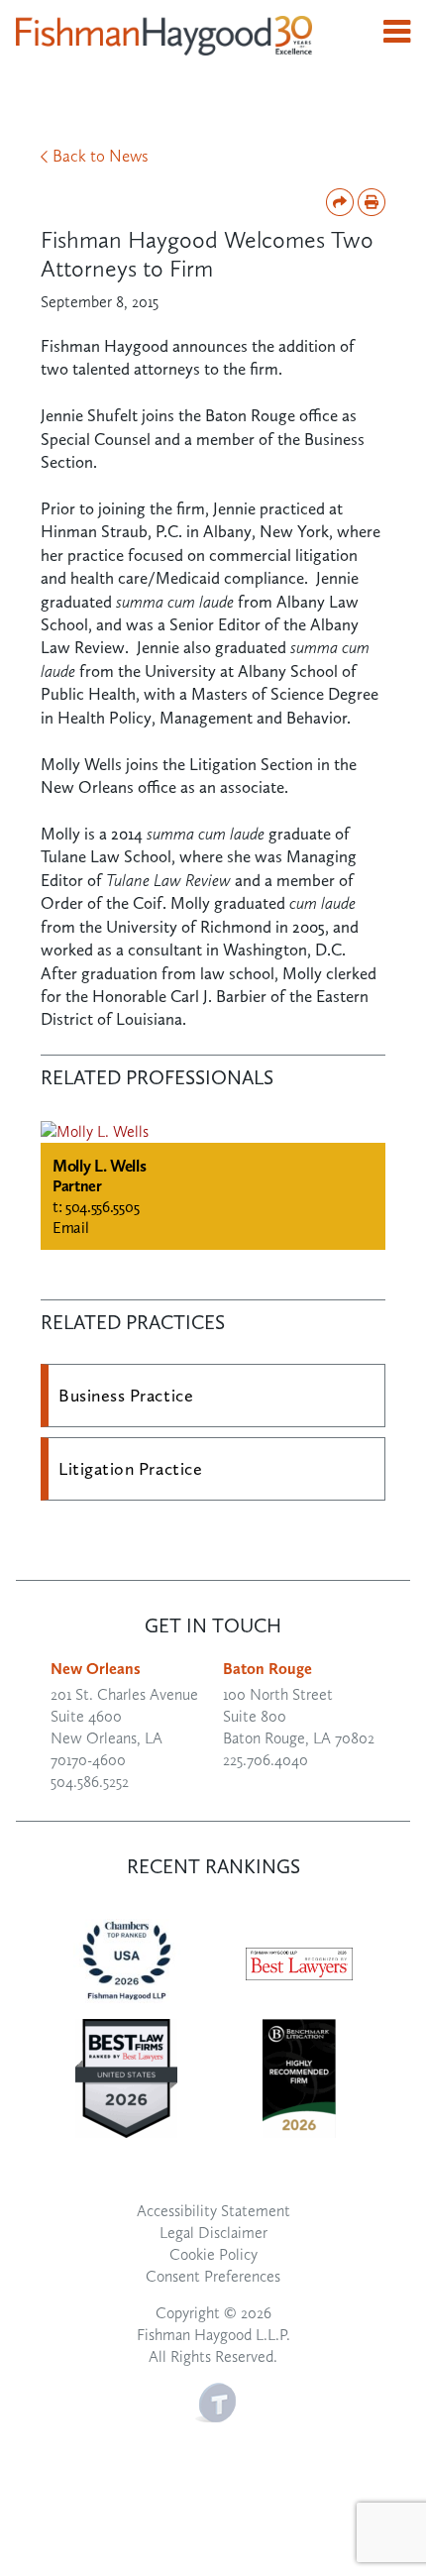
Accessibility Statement (213, 2211)
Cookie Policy (213, 2254)
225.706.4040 (266, 1760)
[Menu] (397, 32)
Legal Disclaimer (213, 2233)
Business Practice (126, 1396)
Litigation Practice (130, 1469)
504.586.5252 (90, 1782)
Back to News (101, 156)
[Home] (164, 34)
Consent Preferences (213, 2276)
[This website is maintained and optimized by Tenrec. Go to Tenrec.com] (215, 2400)
